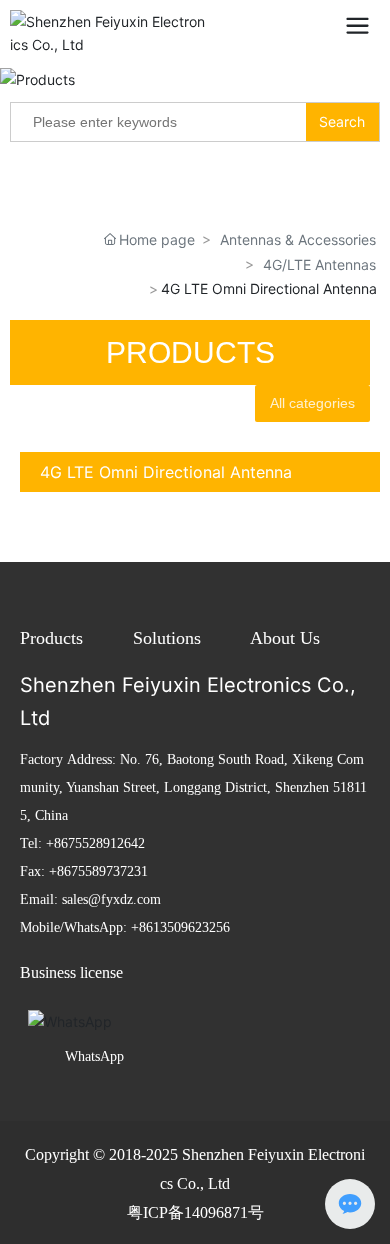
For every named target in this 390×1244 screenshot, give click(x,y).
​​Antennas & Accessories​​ (298, 239)
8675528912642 (99, 843)
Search (342, 121)
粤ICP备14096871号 (195, 1212)
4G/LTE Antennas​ (319, 264)
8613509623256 (184, 927)
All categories (312, 403)
